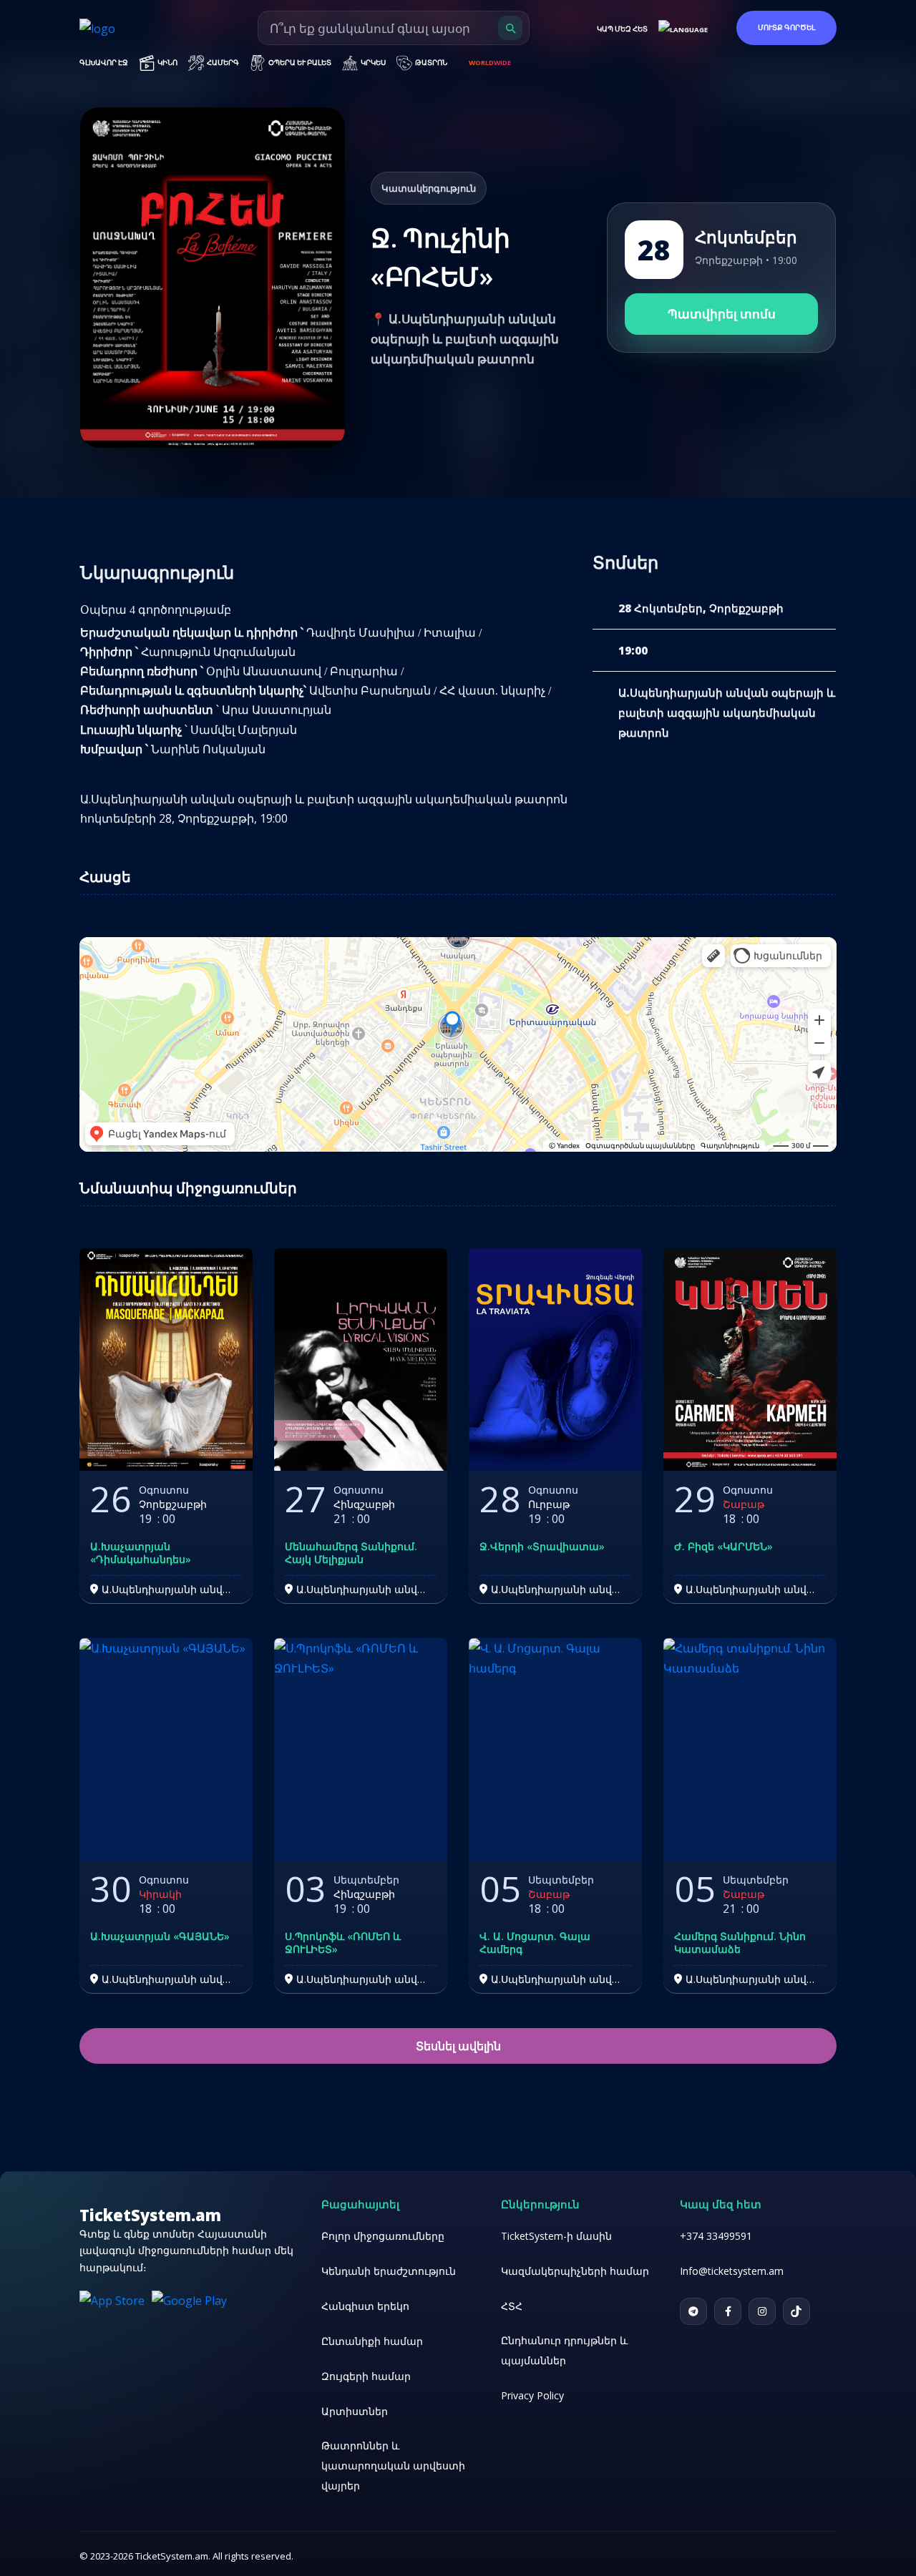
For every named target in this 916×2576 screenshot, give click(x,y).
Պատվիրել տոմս (458, 1348)
